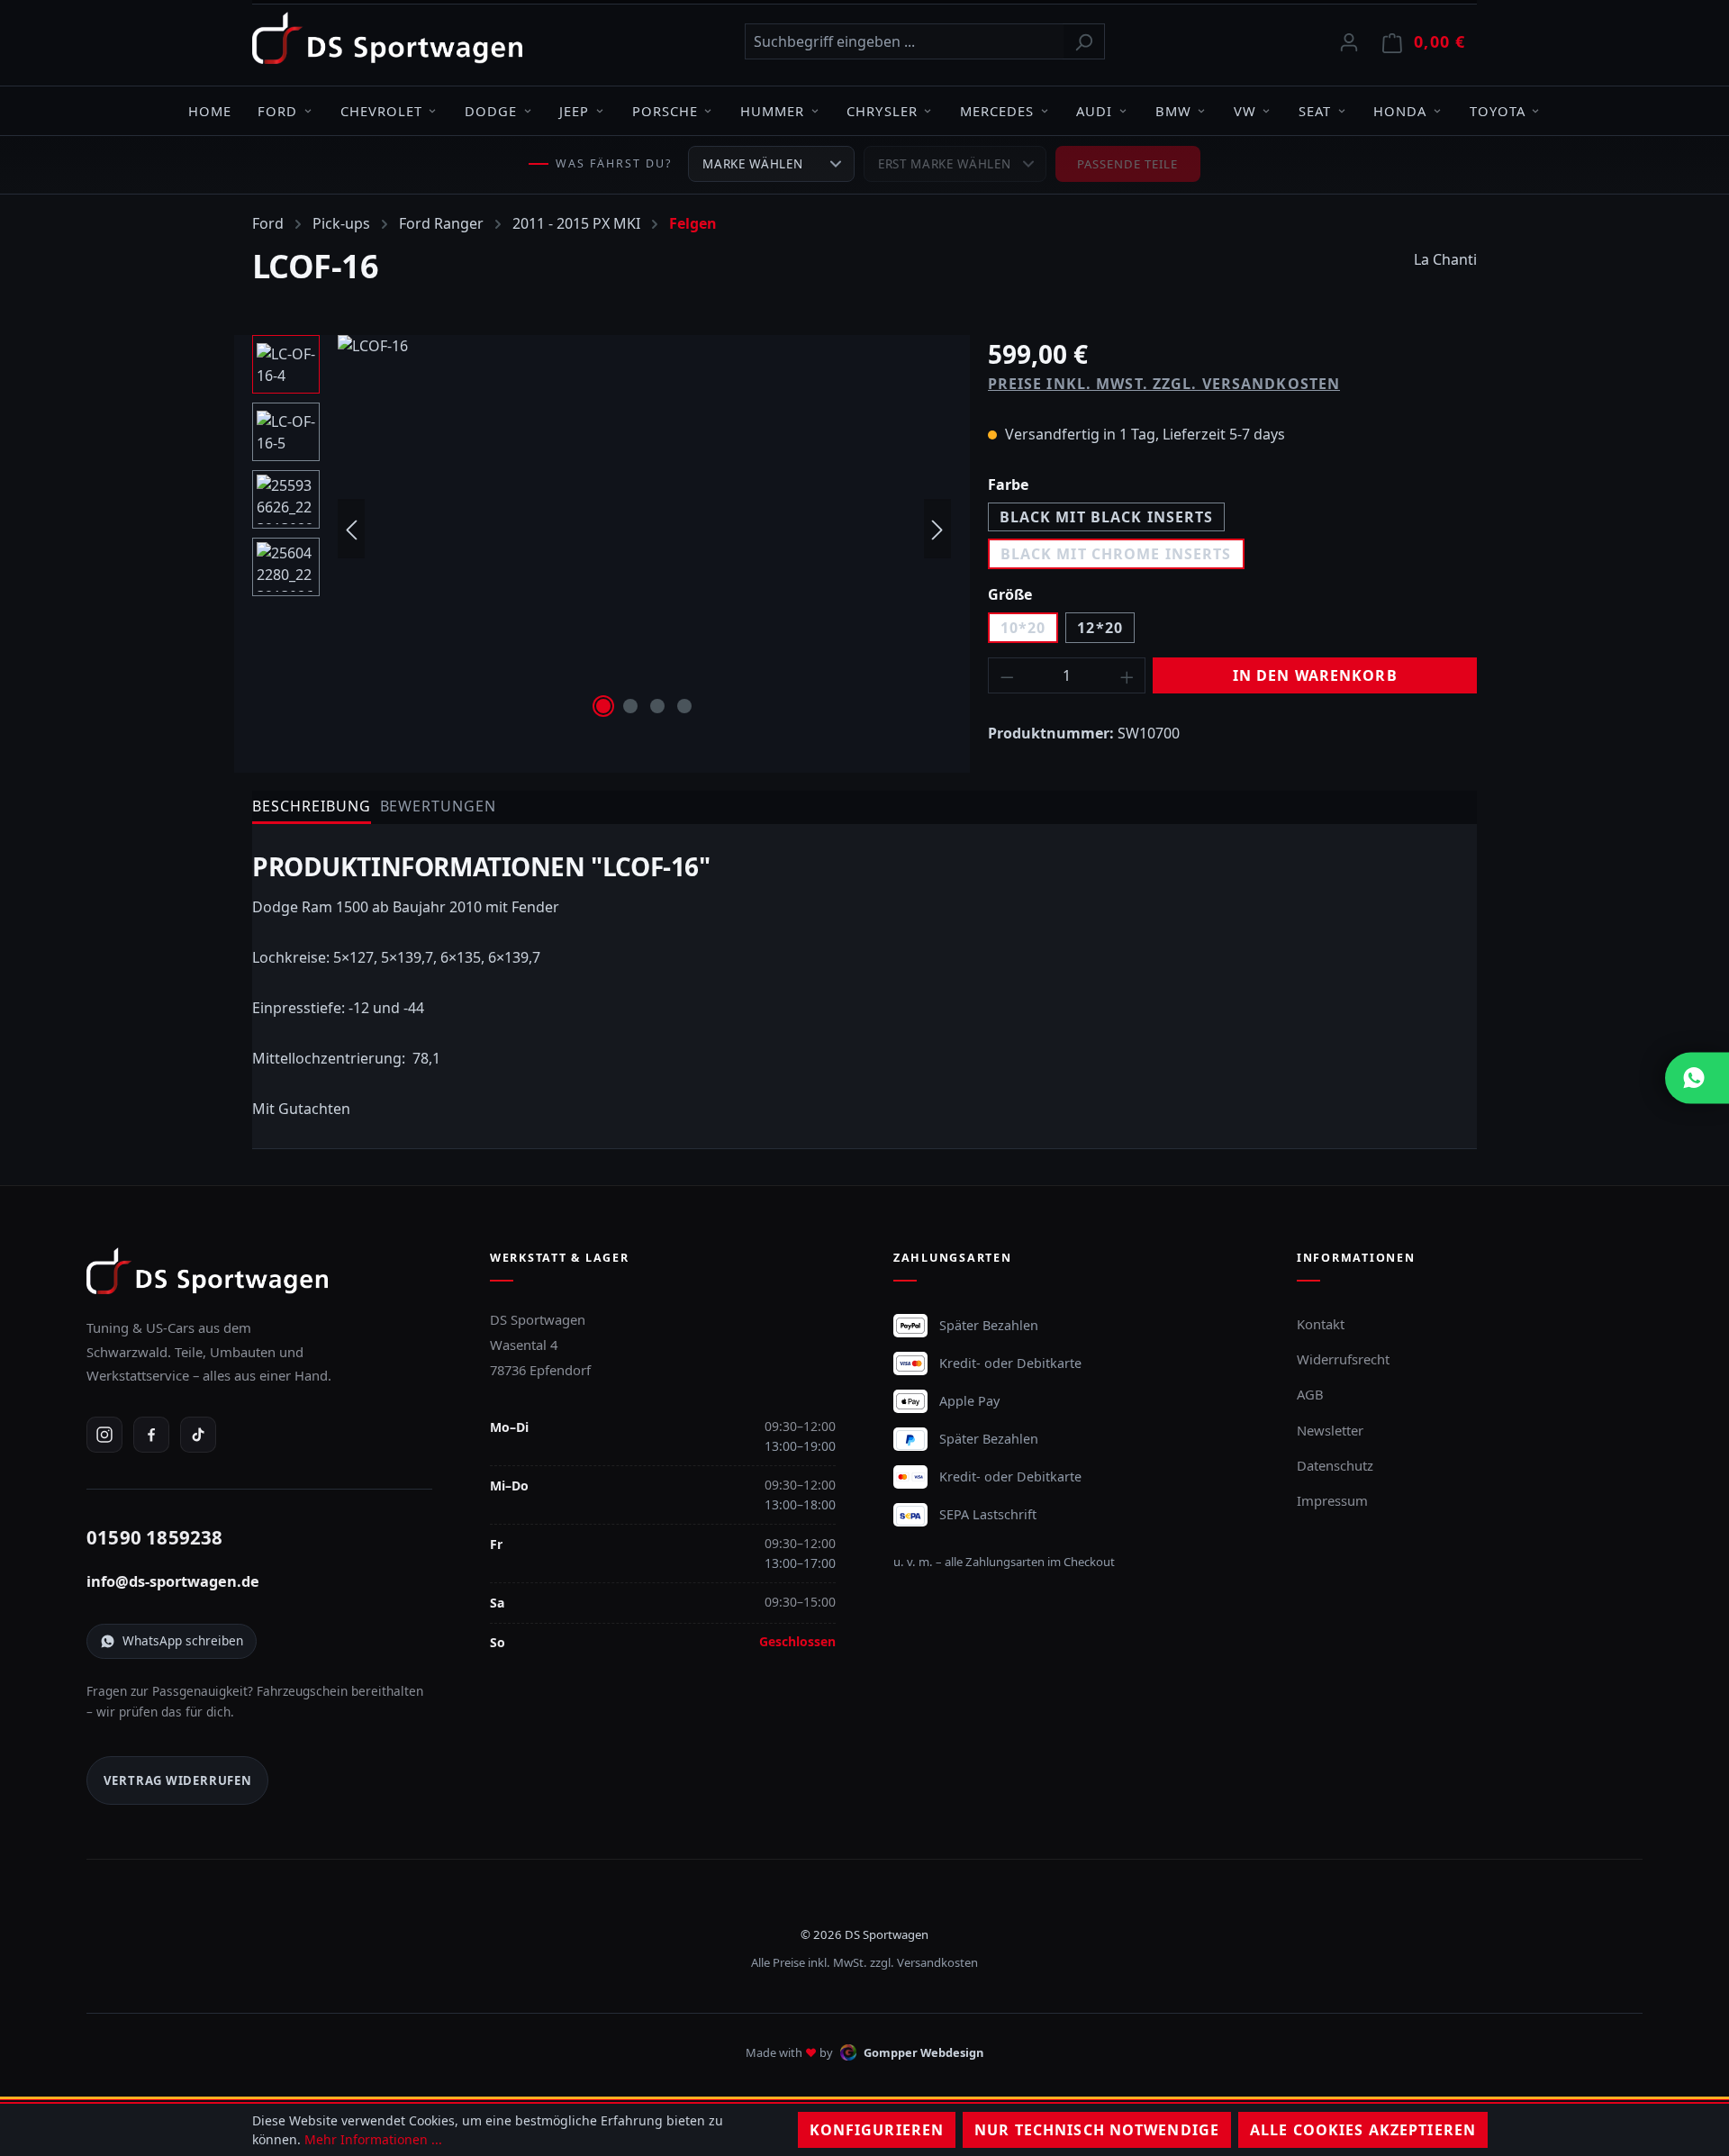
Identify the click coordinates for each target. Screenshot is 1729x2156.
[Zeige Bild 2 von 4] (630, 706)
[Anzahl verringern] (1007, 675)
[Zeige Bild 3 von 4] (657, 706)
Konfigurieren (877, 2130)
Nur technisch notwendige (1097, 2130)
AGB (1310, 1394)
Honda (1400, 111)
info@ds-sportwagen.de (173, 1581)
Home (210, 111)
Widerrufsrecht (1343, 1359)
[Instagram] (104, 1435)
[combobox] (904, 41)
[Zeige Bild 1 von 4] (603, 706)
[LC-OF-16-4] (644, 529)
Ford (277, 111)
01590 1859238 (155, 1537)
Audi (1094, 111)
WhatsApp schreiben (183, 1640)
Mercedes (997, 111)
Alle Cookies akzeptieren (1363, 2130)
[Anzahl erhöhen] (1127, 675)
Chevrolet (381, 111)
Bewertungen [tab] (439, 806)
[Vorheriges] (351, 529)
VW (1245, 111)
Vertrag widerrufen (178, 1780)
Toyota (1498, 111)
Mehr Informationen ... (373, 2139)
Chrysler (882, 111)
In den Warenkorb (1315, 675)
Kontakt (1321, 1324)
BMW (1173, 111)
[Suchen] (1084, 41)
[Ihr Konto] (1349, 41)
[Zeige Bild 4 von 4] (684, 706)
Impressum (1332, 1500)
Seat (1315, 111)
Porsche (665, 111)
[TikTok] (198, 1435)
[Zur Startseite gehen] (387, 38)
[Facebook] (151, 1435)
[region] (602, 529)
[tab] (312, 807)
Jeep (574, 111)
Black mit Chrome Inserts (1116, 554)
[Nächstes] (937, 529)
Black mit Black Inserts (1107, 517)
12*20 (1100, 628)
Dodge (491, 111)
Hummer (772, 111)
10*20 (1023, 628)
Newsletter (1330, 1430)
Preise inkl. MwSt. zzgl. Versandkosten (1164, 384)
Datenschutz (1335, 1465)
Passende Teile (1128, 164)
